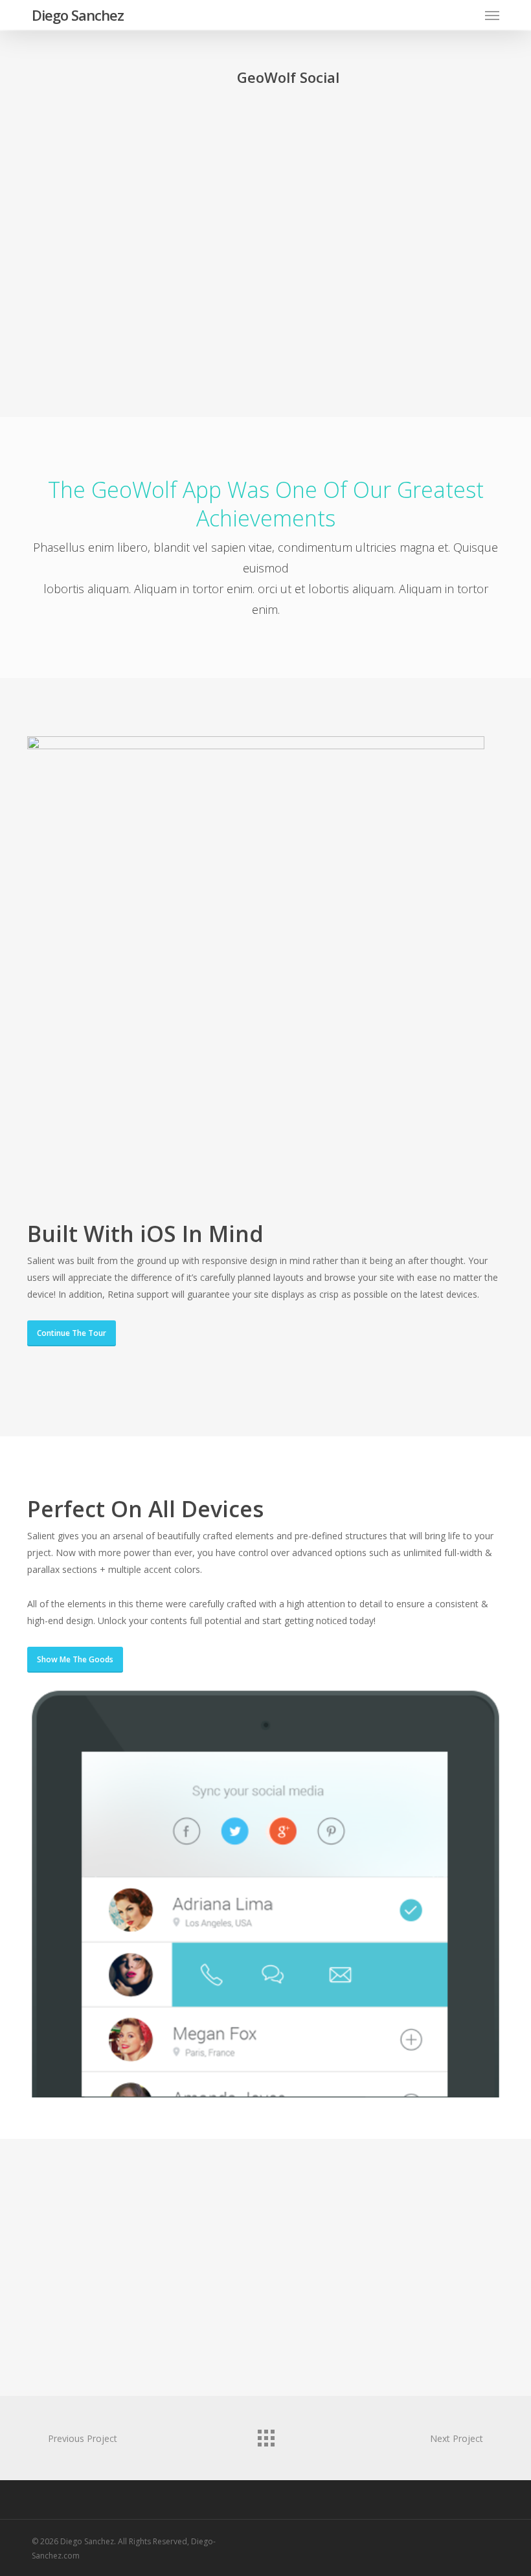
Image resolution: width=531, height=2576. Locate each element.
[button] (492, 15)
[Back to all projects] (265, 2435)
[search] (466, 15)
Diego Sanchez (78, 15)
